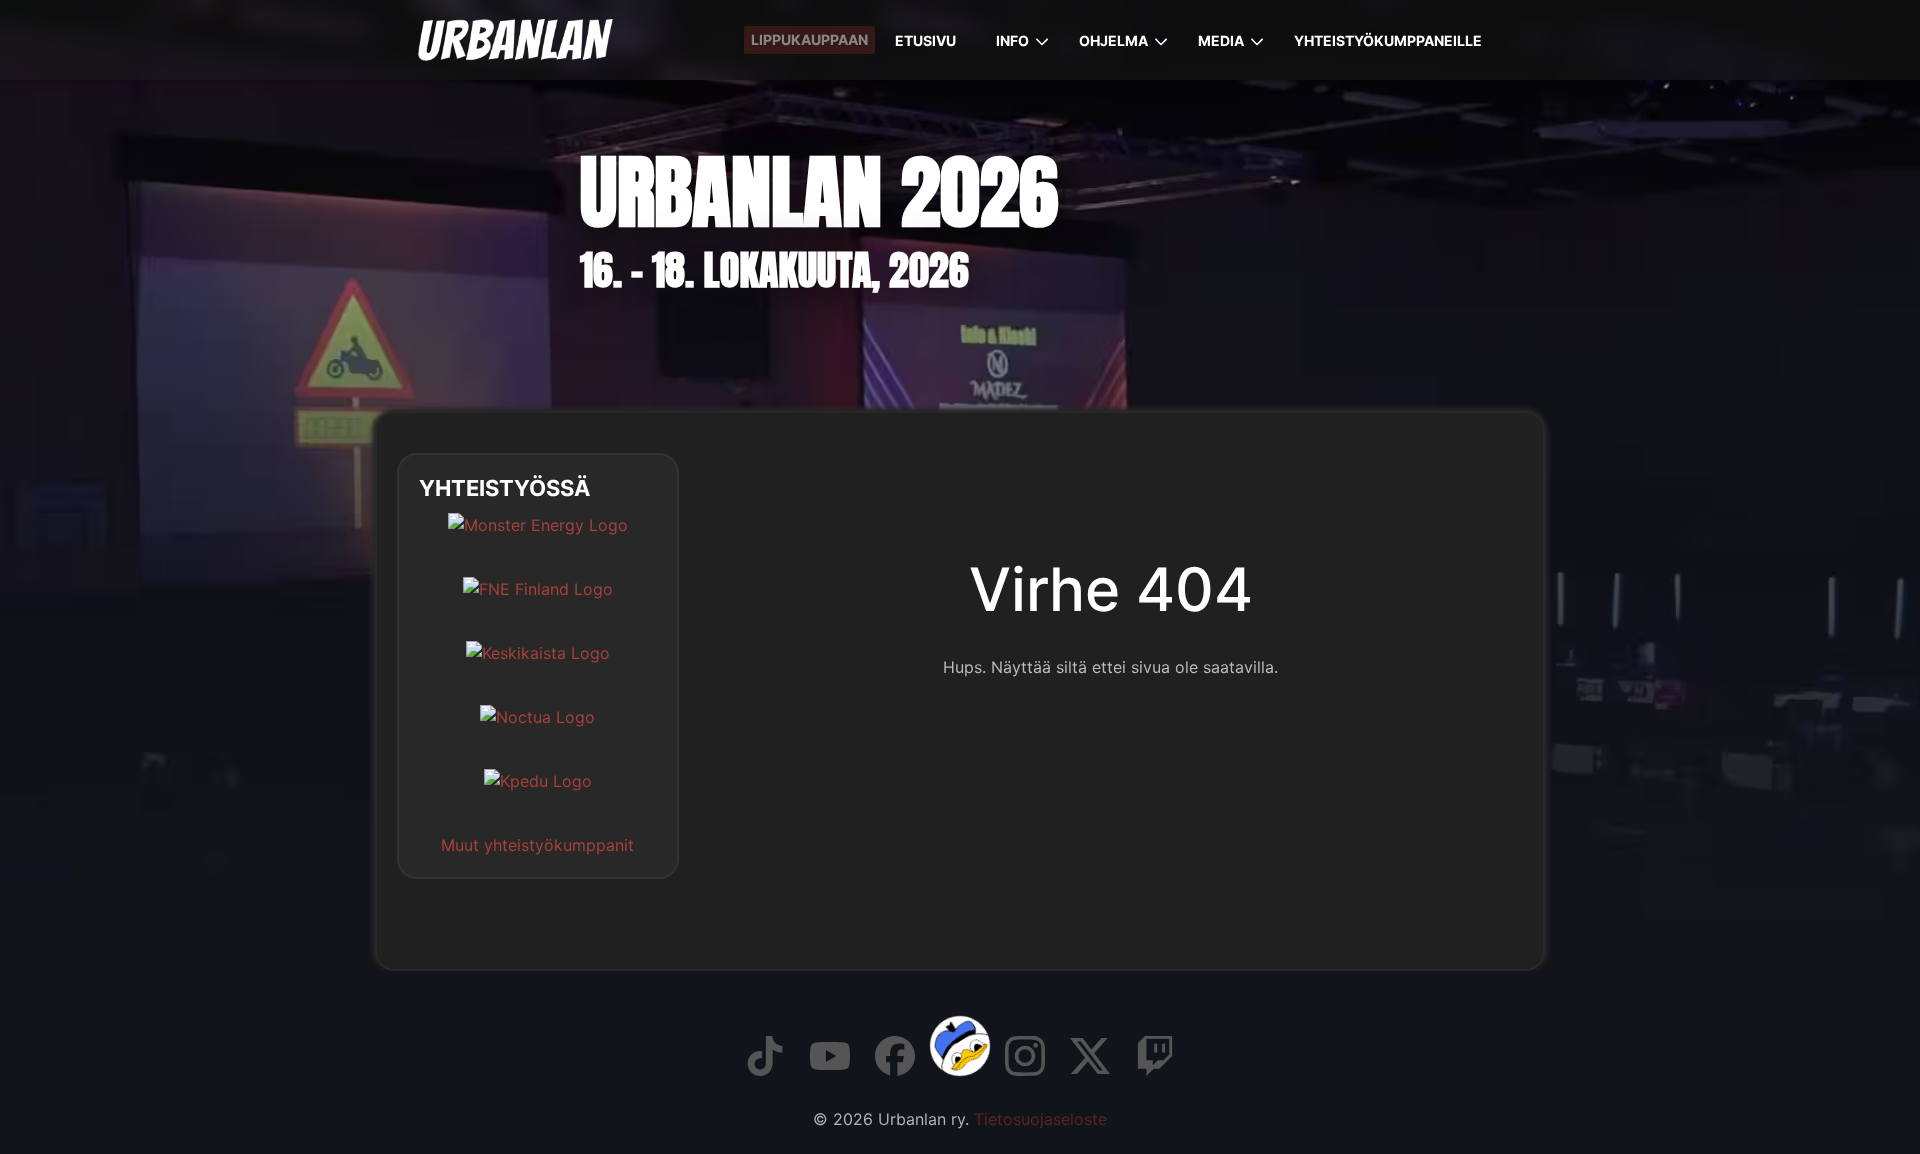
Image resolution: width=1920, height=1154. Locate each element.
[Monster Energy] (538, 540)
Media (1221, 40)
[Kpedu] (538, 796)
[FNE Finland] (538, 604)
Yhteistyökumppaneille (1388, 40)
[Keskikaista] (538, 668)
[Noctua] (537, 732)
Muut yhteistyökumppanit (537, 845)
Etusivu (925, 40)
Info (1012, 40)
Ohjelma (1113, 40)
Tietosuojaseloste (1040, 1119)
